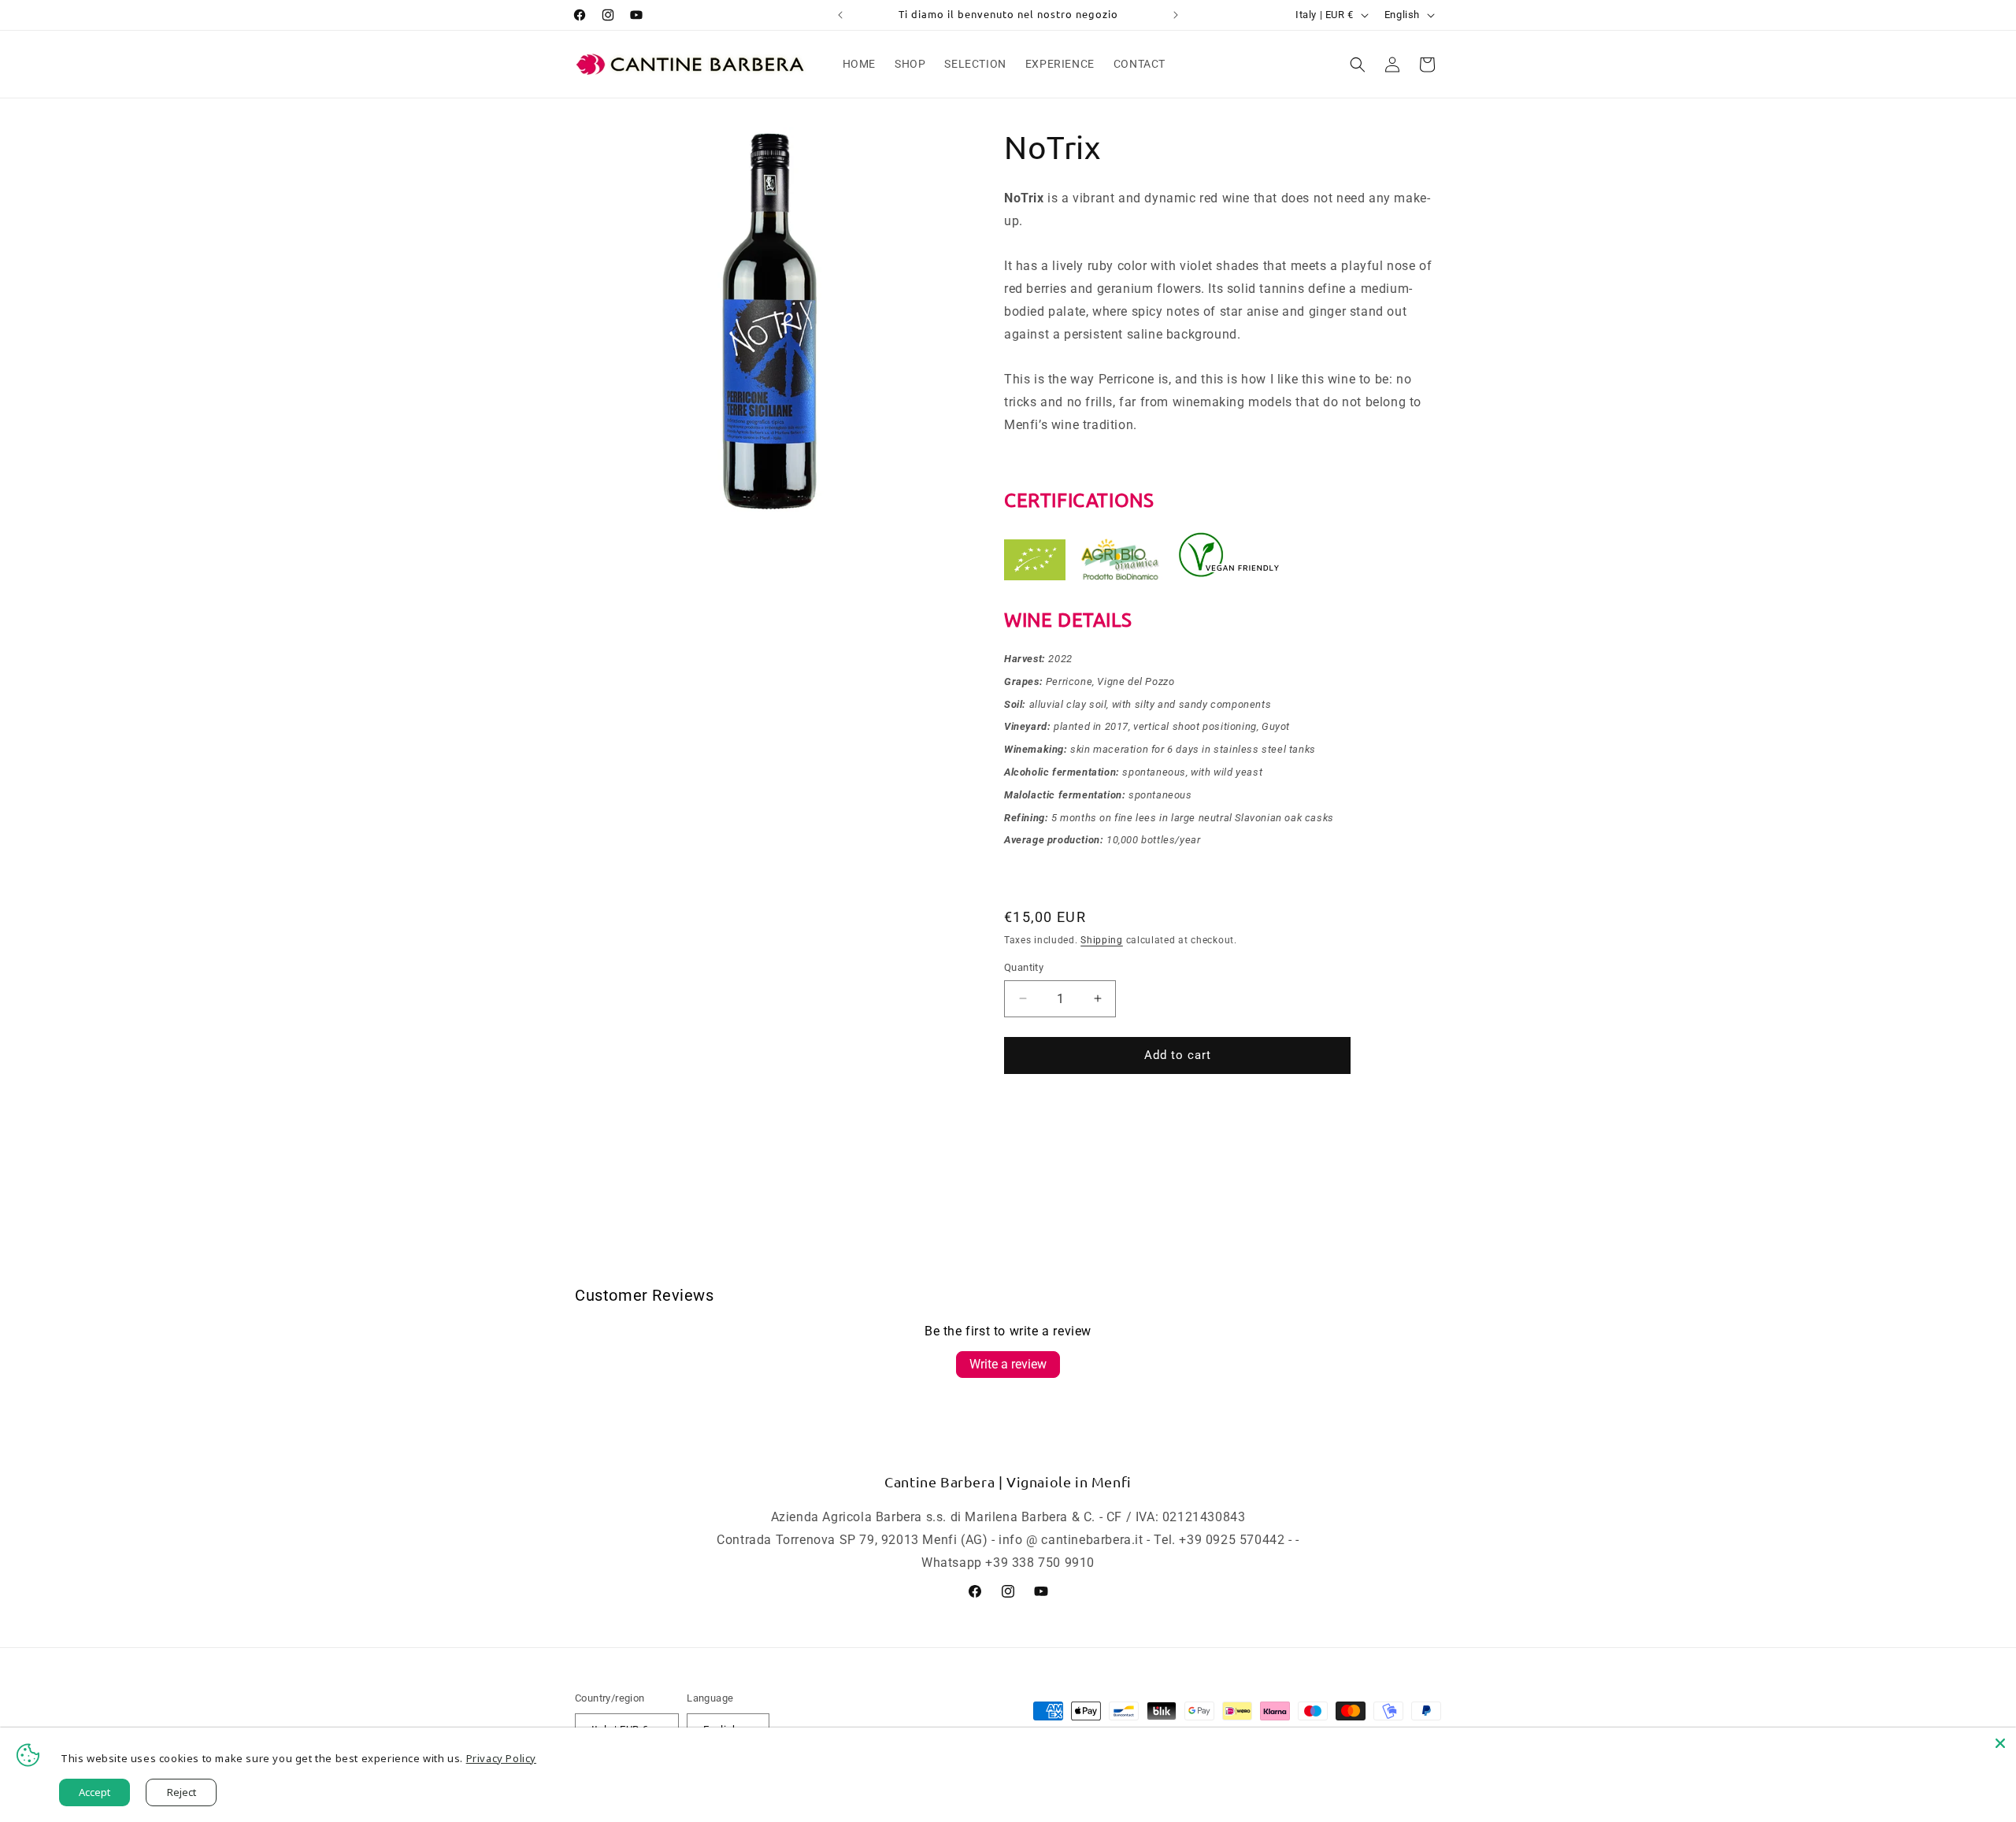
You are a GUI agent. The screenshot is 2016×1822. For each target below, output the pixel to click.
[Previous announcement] (840, 15)
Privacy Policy (501, 1758)
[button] (1358, 65)
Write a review (1008, 1364)
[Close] (2000, 1743)
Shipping (1102, 940)
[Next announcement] (1176, 15)
